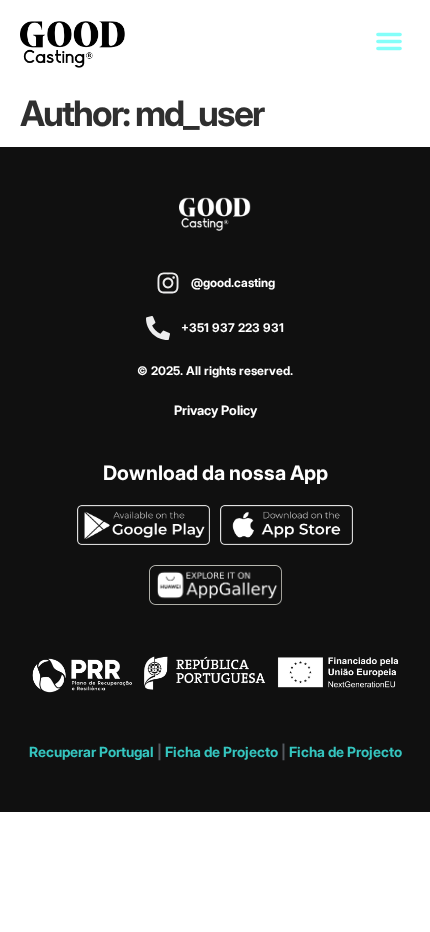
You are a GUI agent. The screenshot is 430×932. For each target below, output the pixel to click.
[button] (389, 41)
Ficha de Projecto (221, 751)
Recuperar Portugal (91, 751)
